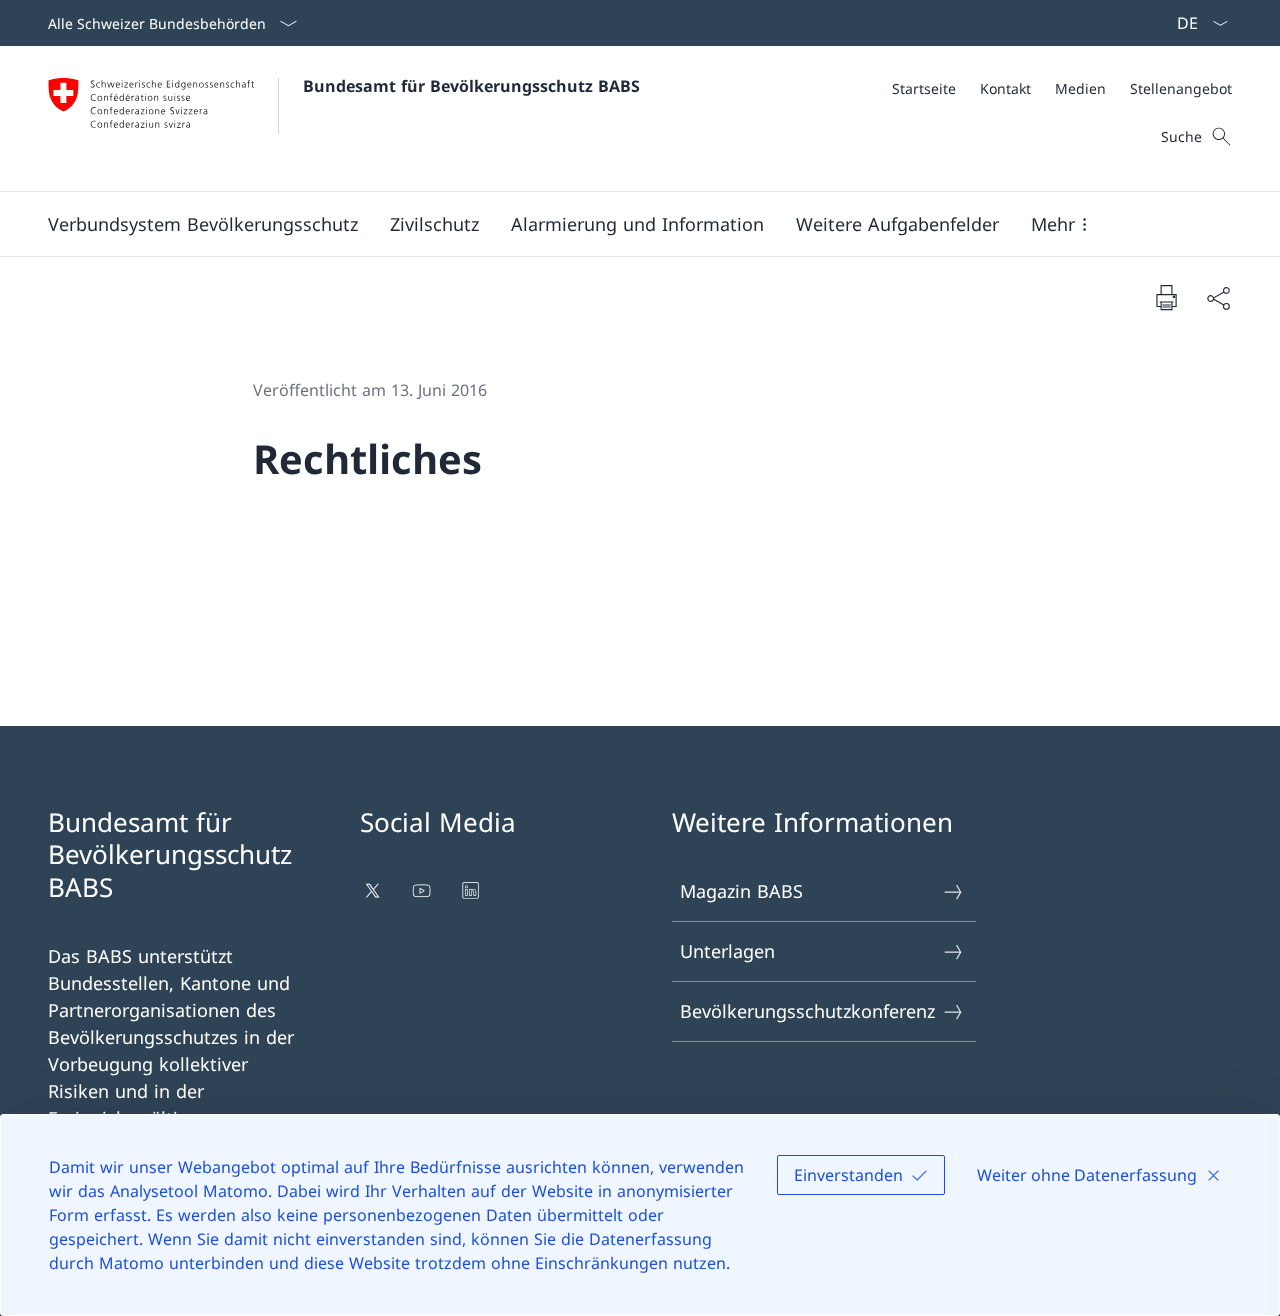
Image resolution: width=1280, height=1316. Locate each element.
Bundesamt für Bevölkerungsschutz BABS (471, 86)
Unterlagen (727, 951)
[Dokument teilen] (1218, 297)
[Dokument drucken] (1166, 297)
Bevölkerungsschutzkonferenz (807, 1011)
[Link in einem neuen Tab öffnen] (374, 890)
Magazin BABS (741, 891)
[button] (203, 224)
